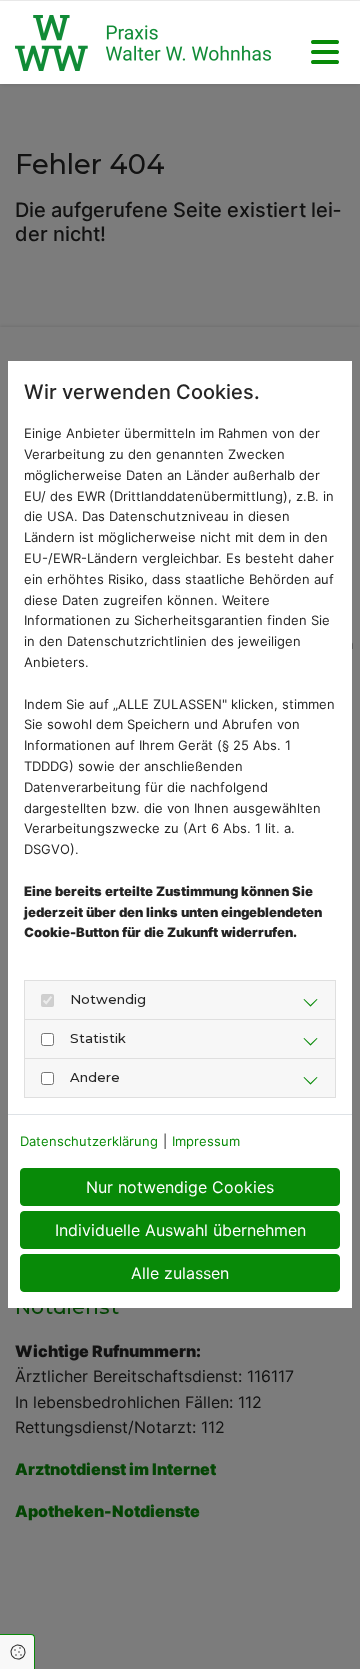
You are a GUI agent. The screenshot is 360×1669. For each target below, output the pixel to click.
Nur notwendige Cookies (180, 1187)
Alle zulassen (180, 1273)
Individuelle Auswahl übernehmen (180, 1230)
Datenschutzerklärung (89, 1141)
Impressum (206, 1141)
